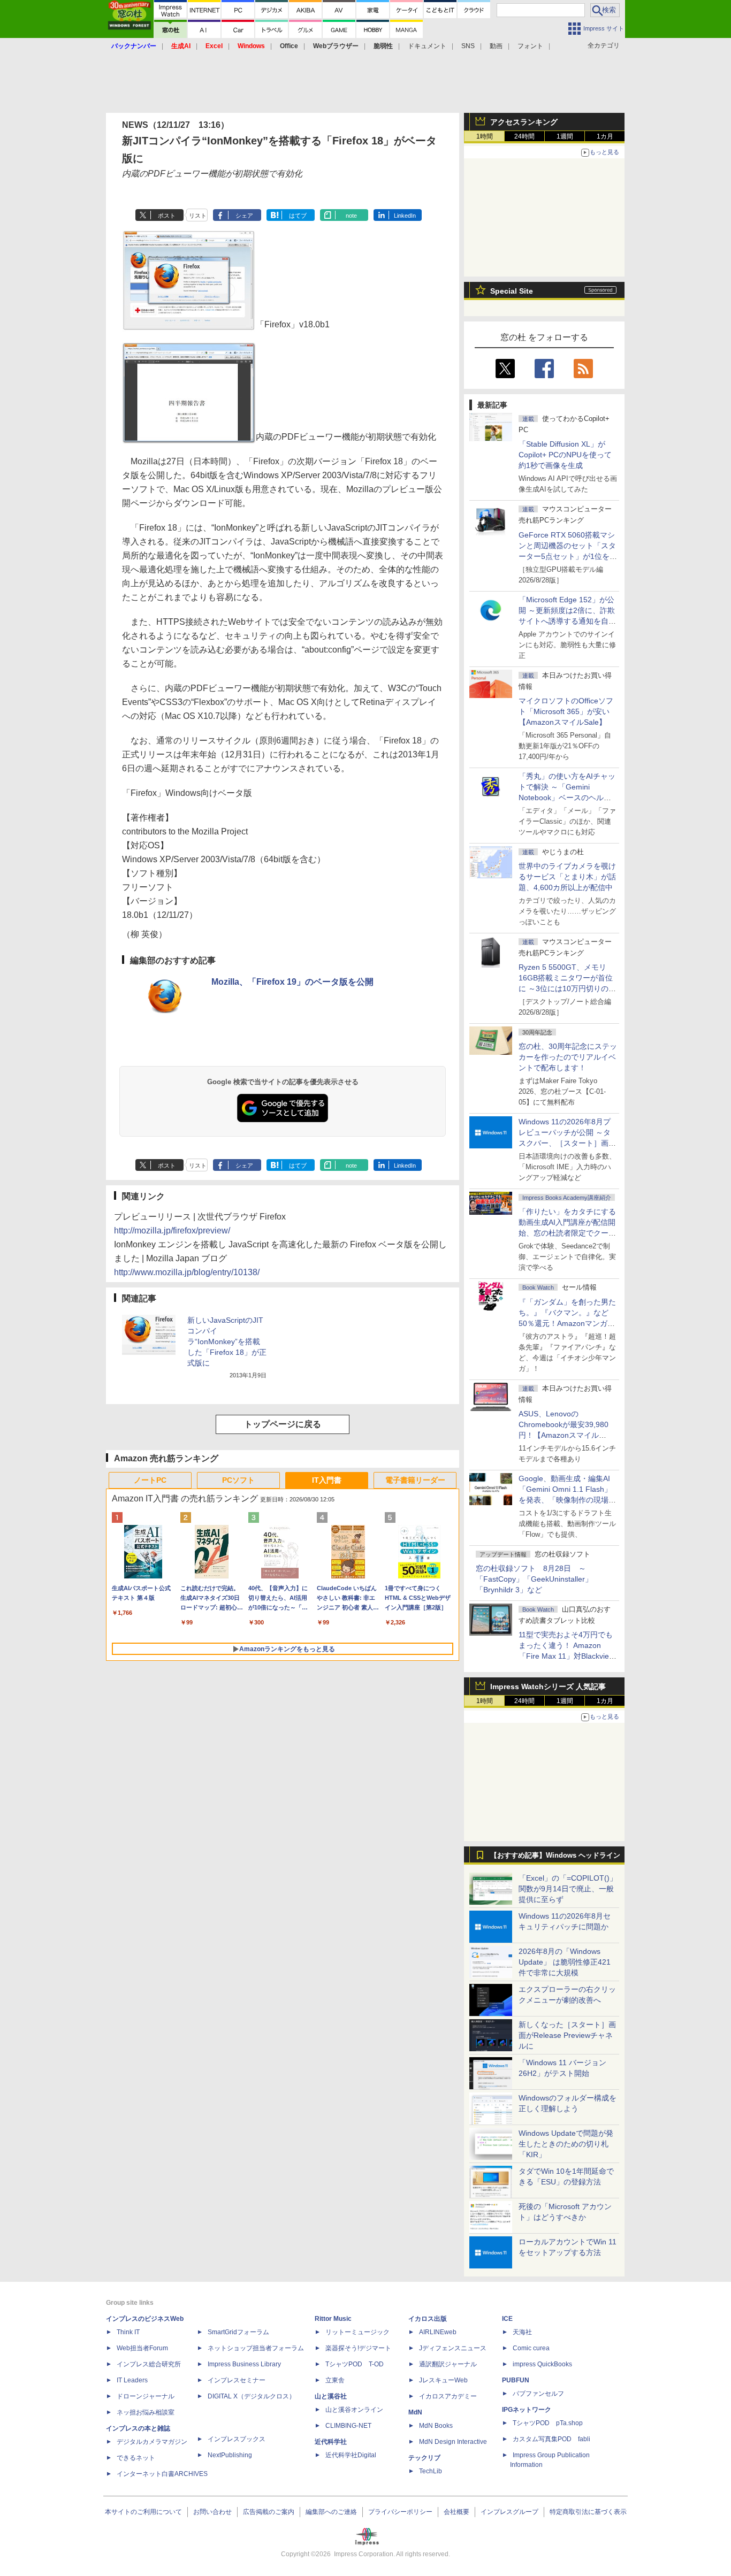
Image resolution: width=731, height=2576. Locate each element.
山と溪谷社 (331, 2396)
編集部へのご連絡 (331, 2512)
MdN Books (436, 2426)
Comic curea (531, 2348)
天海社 (522, 2332)
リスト (198, 216)
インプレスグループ (509, 2512)
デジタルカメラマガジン (152, 2442)
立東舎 (335, 2380)
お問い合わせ (212, 2512)
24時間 (524, 136)
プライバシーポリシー (400, 2512)
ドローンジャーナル (146, 2396)
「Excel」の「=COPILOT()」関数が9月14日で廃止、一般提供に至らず (568, 1889)
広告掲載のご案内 (269, 2512)
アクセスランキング (524, 122)
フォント (530, 46)
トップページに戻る (283, 1424)
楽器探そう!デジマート (358, 2348)
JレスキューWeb (443, 2380)
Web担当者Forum (142, 2348)
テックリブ (424, 2458)
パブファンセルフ (538, 2394)
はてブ (298, 216)
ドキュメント (427, 46)
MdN (415, 2412)
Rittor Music (333, 2319)
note (351, 216)
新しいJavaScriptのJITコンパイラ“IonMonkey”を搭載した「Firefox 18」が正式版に (227, 1341)
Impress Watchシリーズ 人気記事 (548, 1686)
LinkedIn (405, 216)
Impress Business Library (244, 2364)
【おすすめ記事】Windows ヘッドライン (555, 1856)
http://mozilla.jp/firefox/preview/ (172, 1230)
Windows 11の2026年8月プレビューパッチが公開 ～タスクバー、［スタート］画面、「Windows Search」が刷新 (566, 1143)
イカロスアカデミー (448, 2396)
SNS (468, 46)
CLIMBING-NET (348, 2426)
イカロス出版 (428, 2319)
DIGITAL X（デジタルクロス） (252, 2396)
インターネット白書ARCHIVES (162, 2474)
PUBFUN (516, 2380)
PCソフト (238, 1480)
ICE (507, 2319)
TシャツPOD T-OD (355, 2364)
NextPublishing (230, 2455)
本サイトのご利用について (143, 2512)
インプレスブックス (237, 2439)
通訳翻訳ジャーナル (448, 2364)
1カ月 (605, 136)
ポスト (167, 216)
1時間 (485, 136)
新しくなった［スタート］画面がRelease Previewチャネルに (567, 2035)
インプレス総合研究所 (149, 2364)
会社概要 (456, 2512)
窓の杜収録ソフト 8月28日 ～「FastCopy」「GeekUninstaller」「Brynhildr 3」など (534, 1579)
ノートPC (150, 1480)
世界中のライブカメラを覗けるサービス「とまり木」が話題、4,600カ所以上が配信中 (567, 877)
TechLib (431, 2471)
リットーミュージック (357, 2332)
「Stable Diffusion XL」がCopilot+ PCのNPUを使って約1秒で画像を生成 (565, 455)
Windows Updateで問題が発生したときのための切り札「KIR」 (566, 2144)
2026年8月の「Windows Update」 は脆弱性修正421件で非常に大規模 (565, 1962)
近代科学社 (331, 2442)
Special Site (512, 291)
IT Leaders (132, 2380)
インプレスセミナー (237, 2380)
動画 (496, 46)
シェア (244, 216)
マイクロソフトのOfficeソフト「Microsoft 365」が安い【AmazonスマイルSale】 (566, 711)
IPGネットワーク (527, 2410)
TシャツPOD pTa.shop (548, 2423)
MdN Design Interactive (453, 2442)
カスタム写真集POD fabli (551, 2439)
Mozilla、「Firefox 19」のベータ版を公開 (292, 982)
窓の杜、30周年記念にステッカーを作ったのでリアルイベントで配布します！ (568, 1057)
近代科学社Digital (351, 2455)
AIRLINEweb (438, 2332)
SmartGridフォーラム (238, 2332)
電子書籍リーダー (415, 1480)
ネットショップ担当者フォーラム (256, 2348)
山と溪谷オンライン (354, 2410)
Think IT (128, 2332)
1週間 (565, 136)
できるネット (136, 2458)
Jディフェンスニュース (453, 2348)
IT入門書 (327, 1480)
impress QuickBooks (542, 2364)
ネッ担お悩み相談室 (146, 2412)
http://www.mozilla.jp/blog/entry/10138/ (187, 1272)
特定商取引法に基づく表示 (588, 2512)
